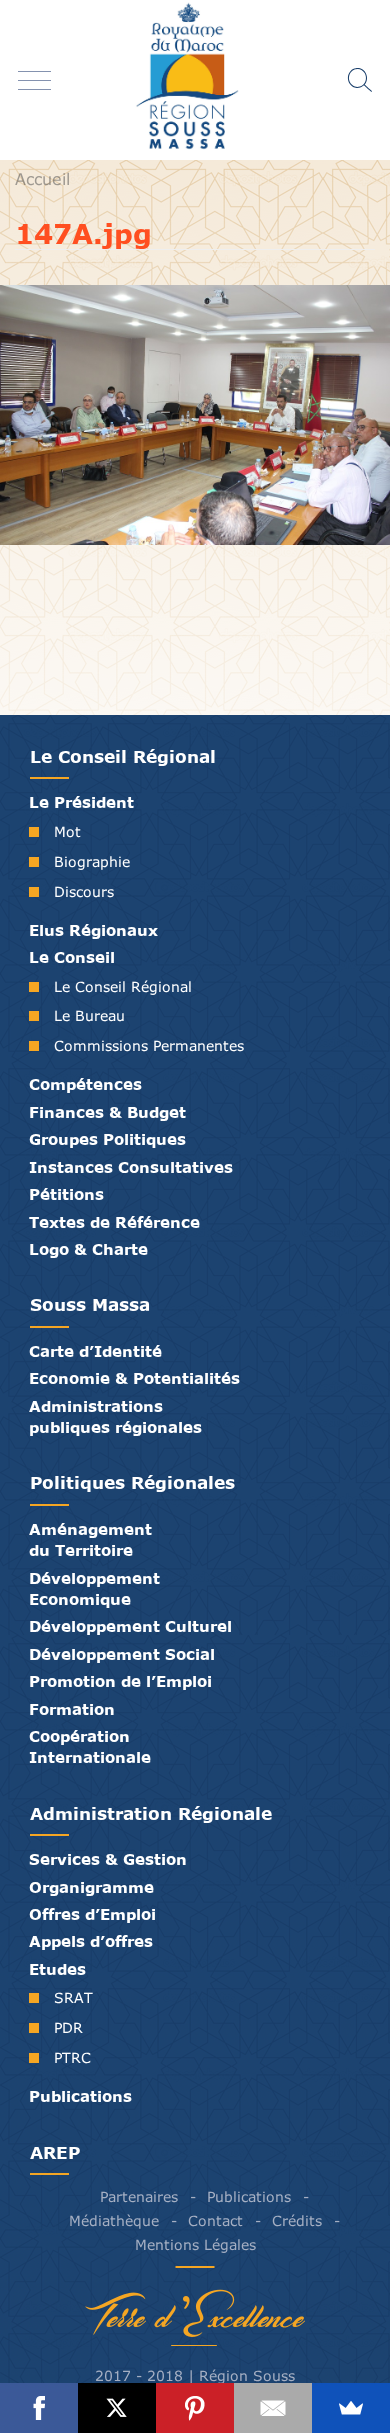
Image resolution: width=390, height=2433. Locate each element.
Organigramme (91, 1887)
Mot (67, 831)
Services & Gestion (108, 1859)
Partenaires (139, 2197)
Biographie (92, 861)
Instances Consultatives (131, 1167)
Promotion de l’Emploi (120, 1681)
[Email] (273, 2408)
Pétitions (66, 1194)
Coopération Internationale (90, 1746)
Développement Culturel (130, 1626)
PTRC (72, 2057)
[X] (117, 2408)
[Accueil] (195, 80)
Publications (80, 2096)
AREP (55, 2152)
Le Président (81, 802)
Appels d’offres (91, 1941)
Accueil (42, 179)
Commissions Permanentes (149, 1045)
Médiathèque (114, 2221)
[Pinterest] (195, 2408)
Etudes (57, 1969)
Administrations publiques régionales (115, 1416)
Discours (84, 891)
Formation (72, 1709)
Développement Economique (94, 1588)
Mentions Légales (195, 2245)
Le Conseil (72, 957)
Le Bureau (89, 1015)
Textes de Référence (114, 1222)
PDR (68, 2027)
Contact (215, 2221)
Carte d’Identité (95, 1351)
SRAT (73, 1997)
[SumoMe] (351, 2408)
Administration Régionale (151, 1813)
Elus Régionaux (93, 930)
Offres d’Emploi (92, 1914)
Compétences (85, 1084)
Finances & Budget (107, 1112)
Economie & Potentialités (134, 1378)
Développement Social (122, 1654)
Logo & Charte (88, 1249)
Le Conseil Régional (123, 756)
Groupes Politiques (107, 1139)
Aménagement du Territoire (90, 1539)
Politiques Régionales (132, 1482)
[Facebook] (39, 2408)
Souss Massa (90, 1304)
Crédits (297, 2221)
